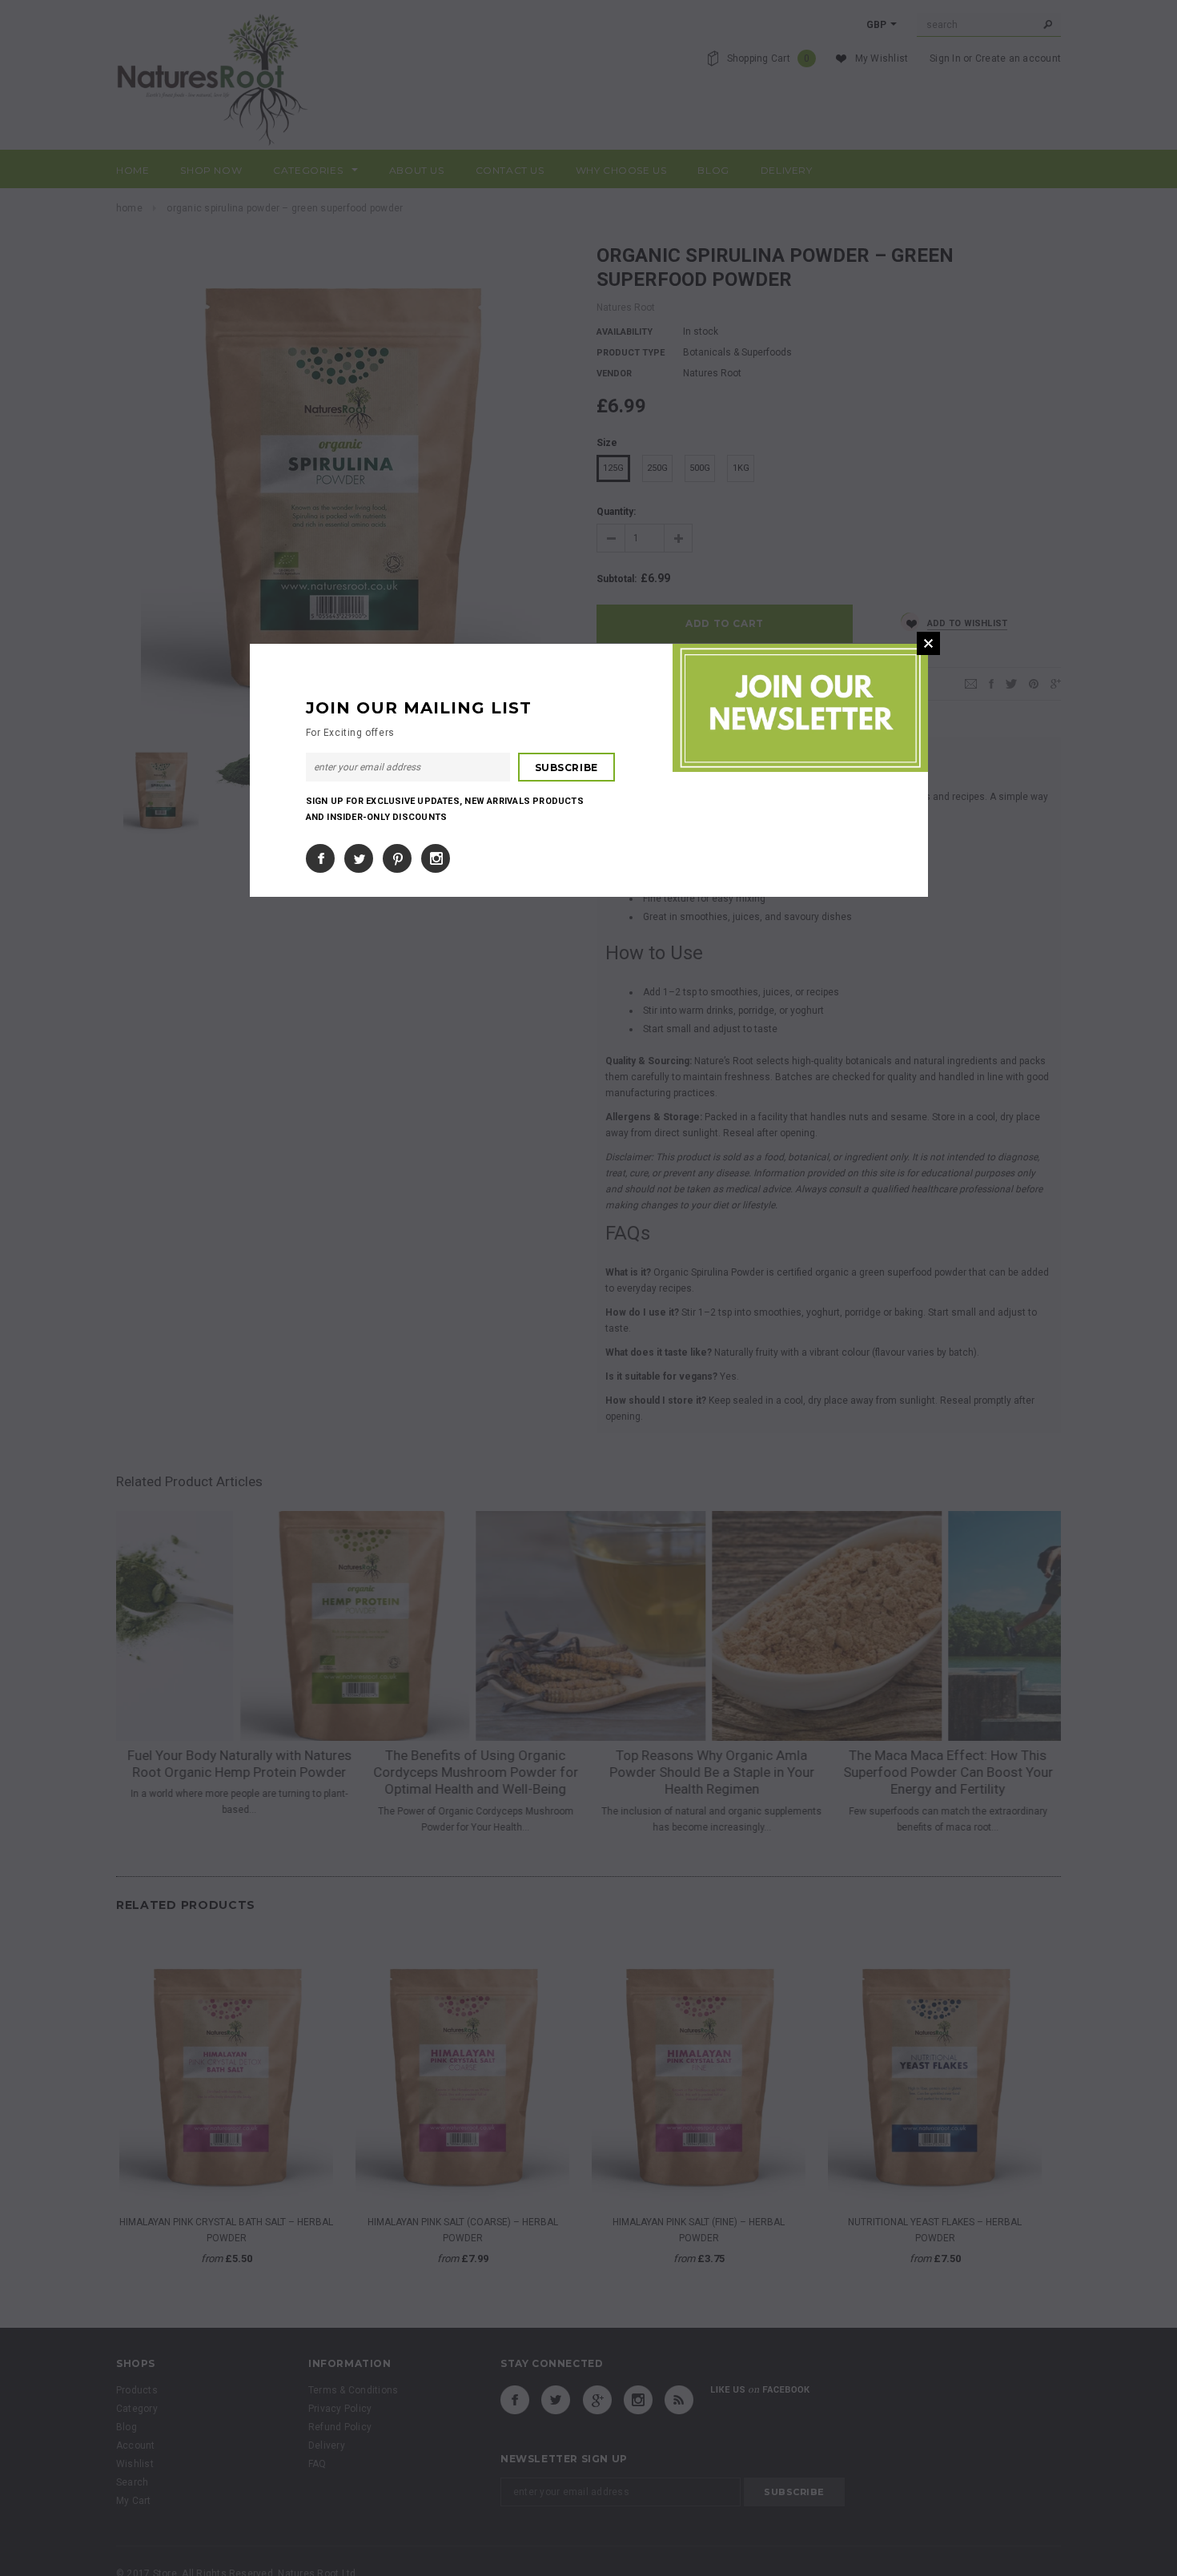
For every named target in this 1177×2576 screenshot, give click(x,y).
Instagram (436, 858)
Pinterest (397, 858)
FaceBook (320, 858)
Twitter (359, 858)
